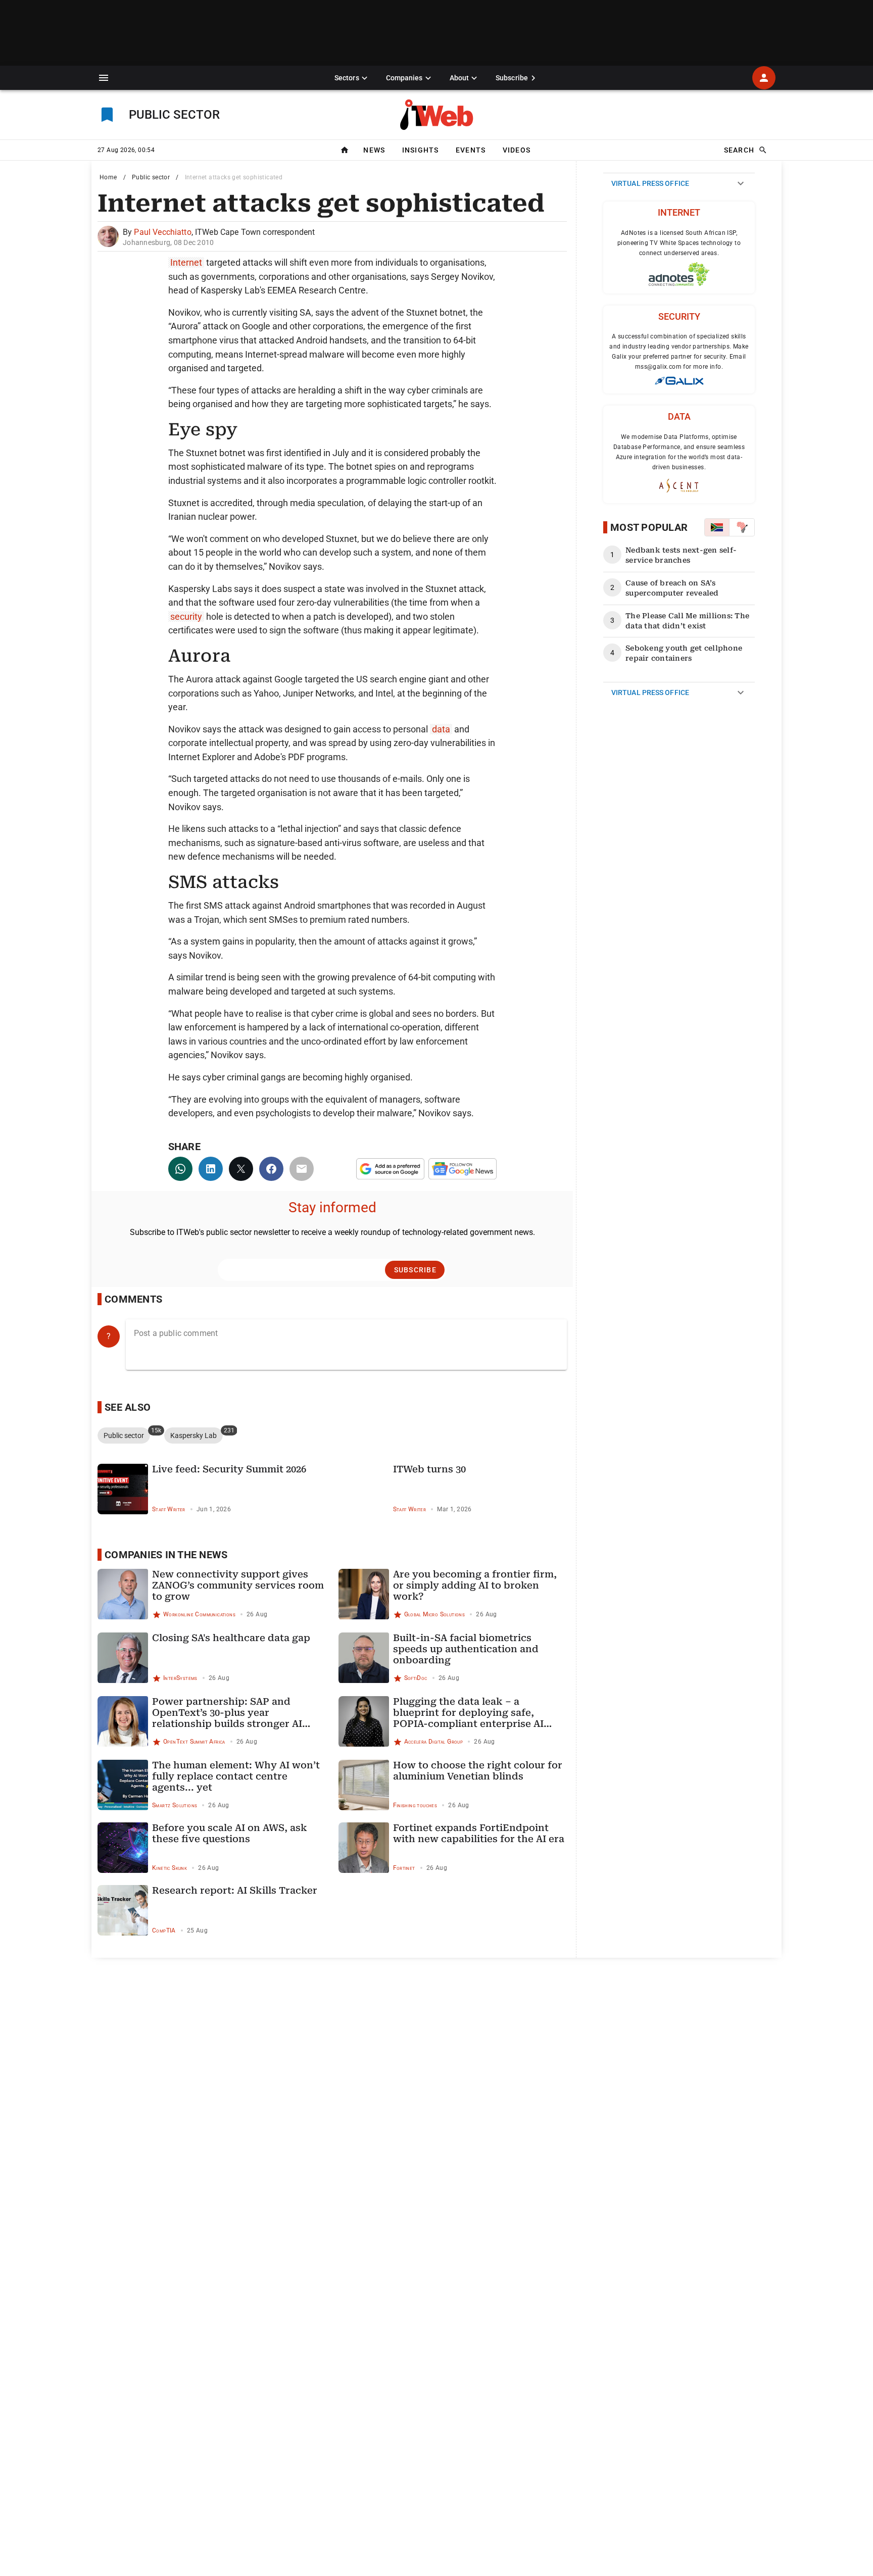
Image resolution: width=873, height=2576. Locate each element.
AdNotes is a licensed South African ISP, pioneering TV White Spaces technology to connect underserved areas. (679, 243)
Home (108, 177)
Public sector (151, 177)
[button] (104, 78)
